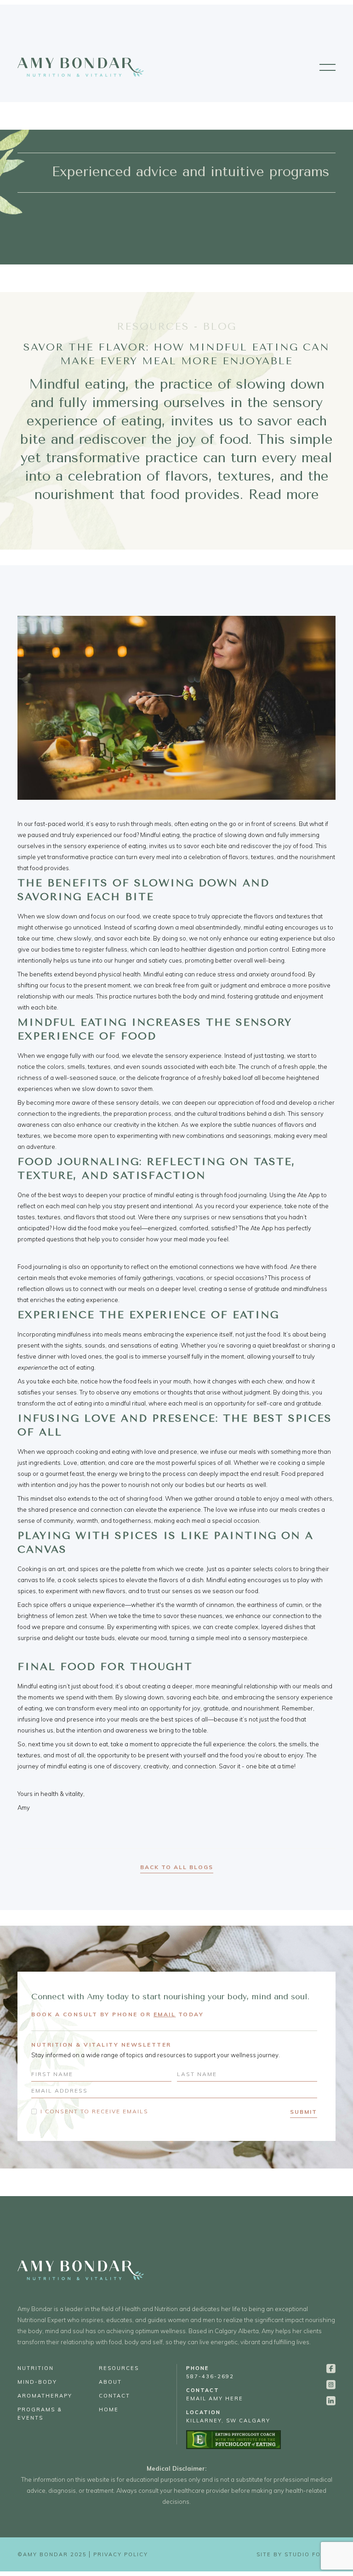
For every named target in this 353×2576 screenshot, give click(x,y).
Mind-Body (37, 2382)
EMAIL (165, 2014)
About (110, 2382)
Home (109, 2410)
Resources (119, 2368)
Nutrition (36, 2368)
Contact (114, 2396)
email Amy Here (215, 2394)
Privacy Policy (121, 2554)
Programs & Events (40, 2414)
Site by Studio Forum (296, 2554)
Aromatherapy (45, 2396)
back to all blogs (177, 1867)
